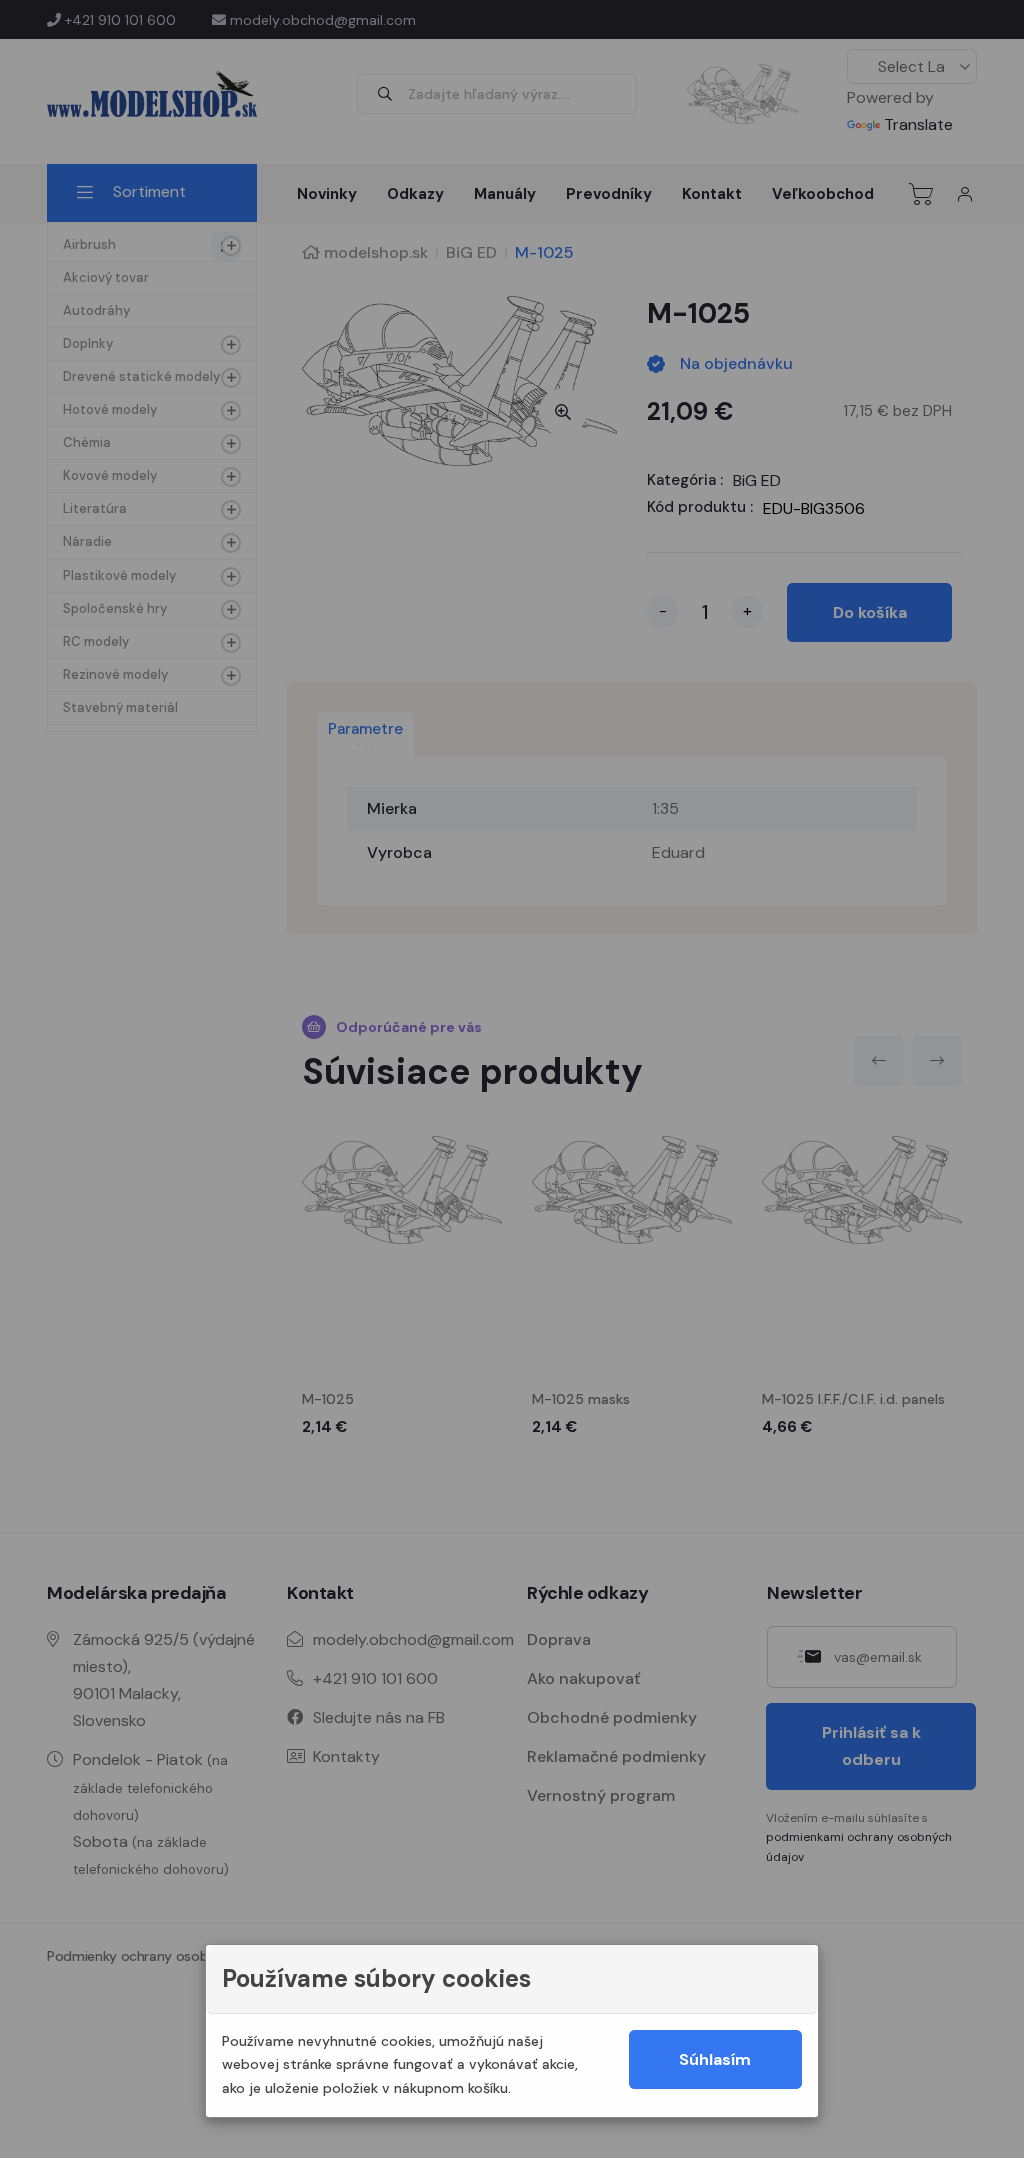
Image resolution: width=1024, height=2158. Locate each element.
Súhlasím (715, 2059)
